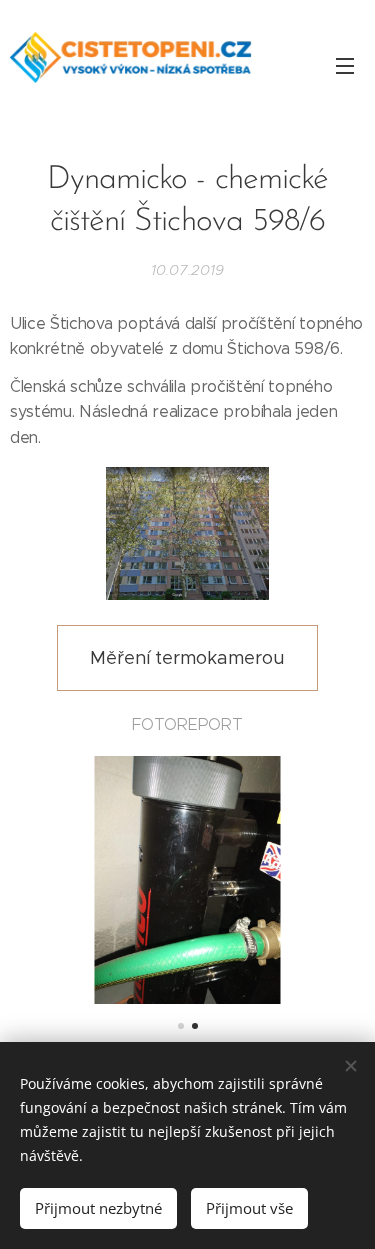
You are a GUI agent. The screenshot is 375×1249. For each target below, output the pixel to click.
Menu (345, 65)
